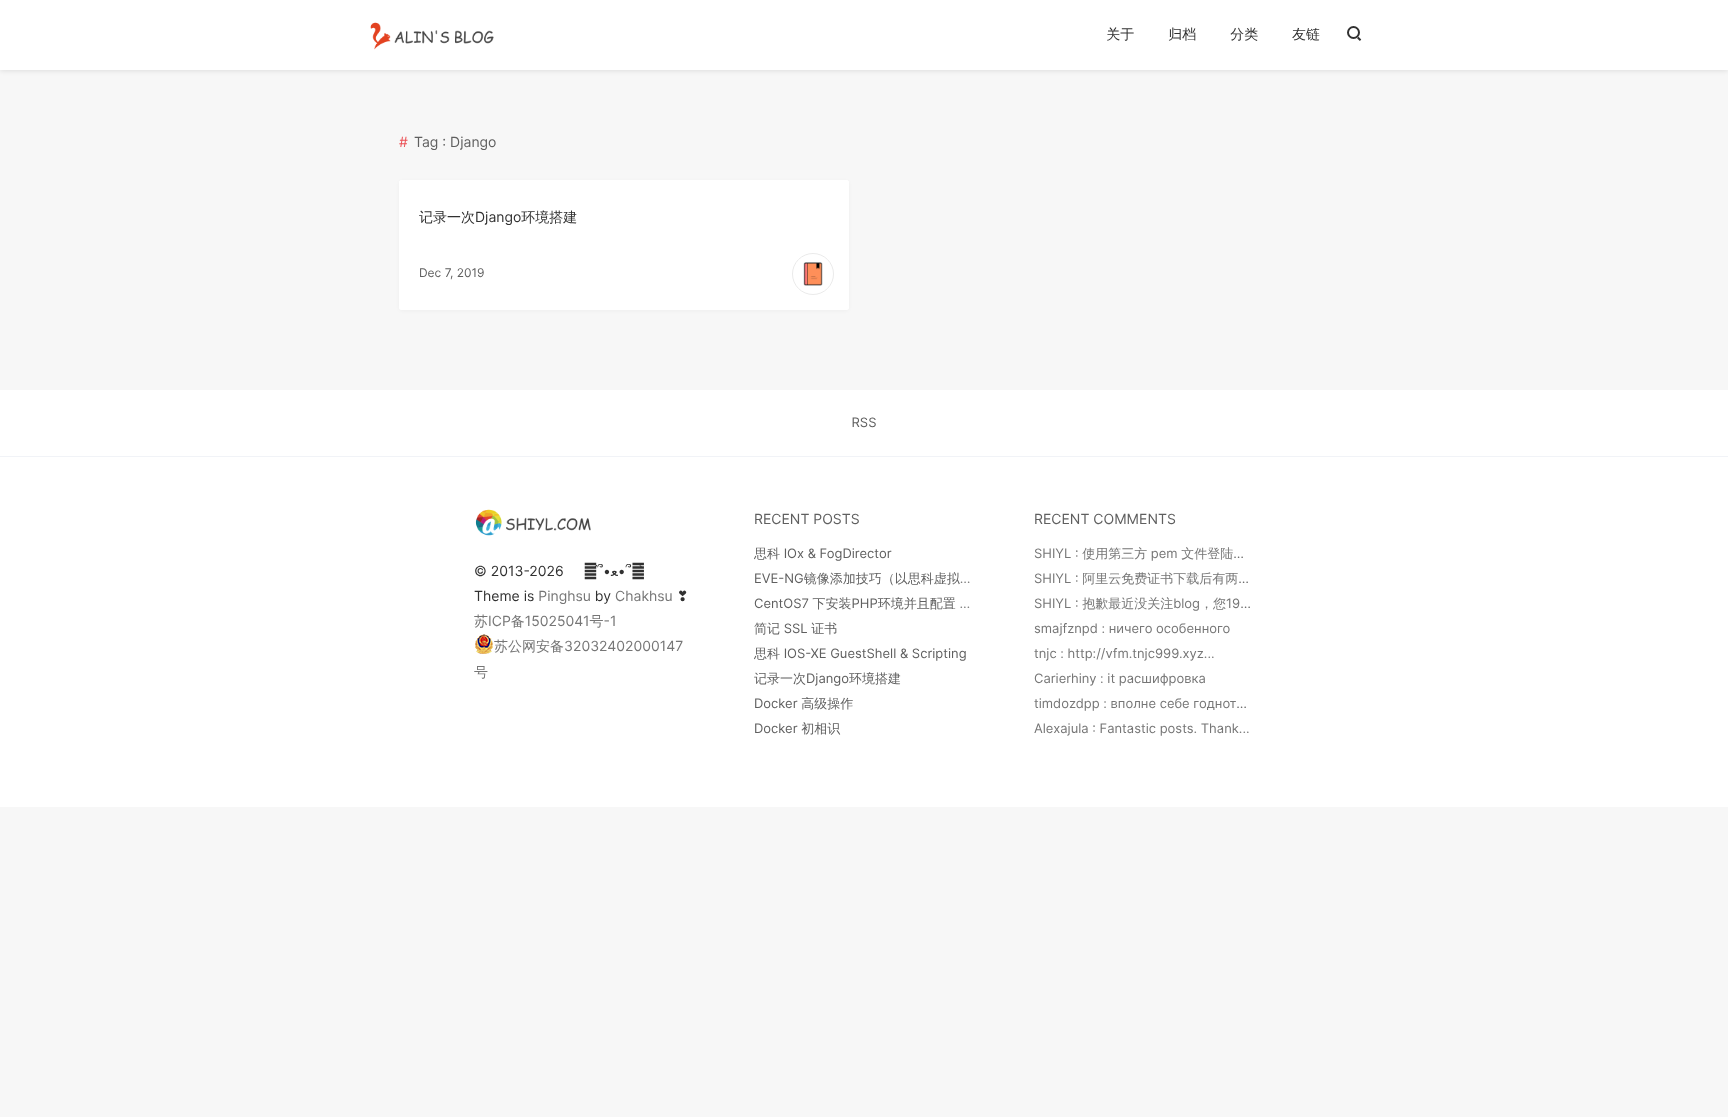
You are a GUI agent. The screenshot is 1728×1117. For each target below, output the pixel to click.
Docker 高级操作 (803, 704)
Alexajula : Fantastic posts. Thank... (1142, 729)
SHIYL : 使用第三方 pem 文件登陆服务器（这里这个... (1191, 554)
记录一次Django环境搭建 (498, 217)
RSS (864, 423)
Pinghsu (564, 596)
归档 (1182, 34)
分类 (1244, 34)
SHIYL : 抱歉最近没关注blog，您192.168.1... (1162, 604)
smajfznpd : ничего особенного (1132, 629)
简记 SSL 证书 (795, 629)
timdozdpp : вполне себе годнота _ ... (1150, 704)
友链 (1306, 34)
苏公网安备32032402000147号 (578, 659)
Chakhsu (644, 596)
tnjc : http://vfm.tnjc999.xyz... (1124, 654)
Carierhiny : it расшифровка (1120, 679)
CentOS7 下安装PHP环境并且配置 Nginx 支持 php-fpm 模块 (932, 604)
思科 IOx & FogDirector (823, 554)
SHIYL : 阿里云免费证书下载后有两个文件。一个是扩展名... (1206, 579)
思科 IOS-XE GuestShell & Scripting (860, 654)
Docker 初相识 (797, 729)
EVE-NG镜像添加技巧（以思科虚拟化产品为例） (896, 579)
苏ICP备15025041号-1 (545, 621)
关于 (1120, 34)
